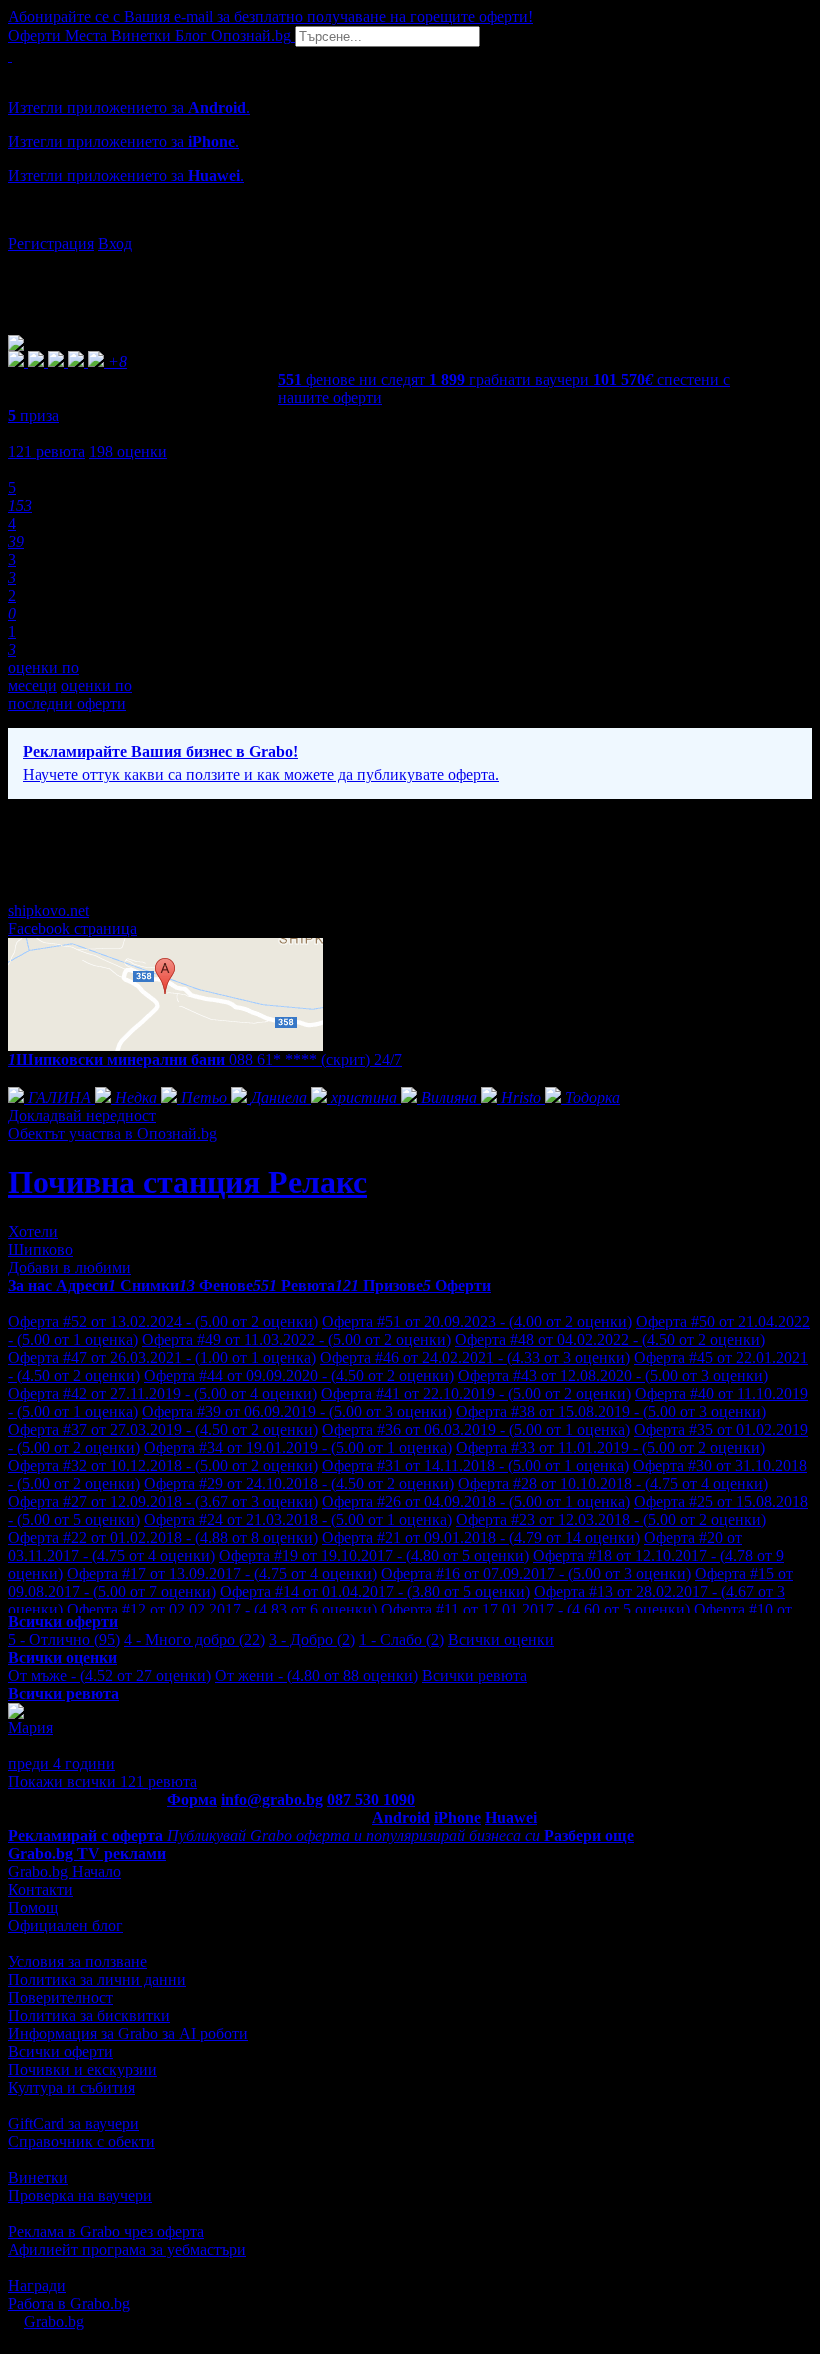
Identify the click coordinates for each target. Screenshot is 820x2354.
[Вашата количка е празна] (10, 55)
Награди (37, 2285)
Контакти (40, 1889)
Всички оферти (60, 2051)
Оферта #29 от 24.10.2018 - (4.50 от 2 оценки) (299, 1483)
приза (33, 415)
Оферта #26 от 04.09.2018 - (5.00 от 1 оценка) (476, 1501)
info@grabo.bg (272, 1799)
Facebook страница (72, 928)
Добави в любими (69, 1267)
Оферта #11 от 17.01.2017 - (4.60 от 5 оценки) (535, 1609)
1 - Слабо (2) (401, 1639)
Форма (192, 1799)
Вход (115, 243)
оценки (128, 451)
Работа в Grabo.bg (69, 2303)
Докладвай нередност (82, 1115)
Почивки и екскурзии (82, 2069)
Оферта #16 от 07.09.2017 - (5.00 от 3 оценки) (536, 1573)
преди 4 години (61, 1763)
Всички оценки (501, 1639)
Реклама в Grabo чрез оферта (106, 2231)
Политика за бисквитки (89, 2015)
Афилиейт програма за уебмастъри (127, 2249)
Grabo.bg (54, 2321)
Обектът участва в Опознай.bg (112, 1133)
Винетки (38, 2177)
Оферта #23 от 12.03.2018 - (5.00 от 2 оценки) (611, 1519)
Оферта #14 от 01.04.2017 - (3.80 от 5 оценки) (375, 1591)
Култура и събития (71, 2087)
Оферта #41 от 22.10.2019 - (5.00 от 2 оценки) (476, 1393)
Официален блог (65, 1925)
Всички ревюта (474, 1675)
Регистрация (51, 243)
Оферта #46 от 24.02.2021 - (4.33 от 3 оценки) (475, 1357)
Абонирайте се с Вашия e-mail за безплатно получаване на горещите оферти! (270, 16)
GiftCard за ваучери (73, 2123)
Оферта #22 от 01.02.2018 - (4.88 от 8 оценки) (163, 1537)
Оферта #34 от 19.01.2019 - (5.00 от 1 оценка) (298, 1447)
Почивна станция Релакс (187, 1182)
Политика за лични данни (97, 1979)
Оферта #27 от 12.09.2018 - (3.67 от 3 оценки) (163, 1501)
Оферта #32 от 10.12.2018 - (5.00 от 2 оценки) (163, 1465)
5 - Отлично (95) (64, 1639)
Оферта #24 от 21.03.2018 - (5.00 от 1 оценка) (298, 1519)
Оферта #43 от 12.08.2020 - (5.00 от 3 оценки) (613, 1375)
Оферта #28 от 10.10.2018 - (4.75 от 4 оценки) (613, 1483)
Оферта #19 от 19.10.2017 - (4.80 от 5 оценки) (374, 1555)
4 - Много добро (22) (194, 1639)
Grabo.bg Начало (64, 1871)
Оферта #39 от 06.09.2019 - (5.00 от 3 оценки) (297, 1411)
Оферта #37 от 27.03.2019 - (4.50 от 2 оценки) (163, 1429)
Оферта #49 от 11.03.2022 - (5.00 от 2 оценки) (296, 1339)
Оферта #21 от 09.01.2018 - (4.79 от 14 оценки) (481, 1537)
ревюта (46, 451)
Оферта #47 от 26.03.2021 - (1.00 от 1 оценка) (162, 1357)
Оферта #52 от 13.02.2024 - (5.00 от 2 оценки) (163, 1321)
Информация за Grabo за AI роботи (128, 2033)
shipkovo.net (48, 910)
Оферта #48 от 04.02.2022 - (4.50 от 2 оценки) (610, 1339)
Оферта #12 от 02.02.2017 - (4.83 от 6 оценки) (222, 1609)
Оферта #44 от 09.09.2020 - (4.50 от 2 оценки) (299, 1375)
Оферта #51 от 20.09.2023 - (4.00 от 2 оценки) (477, 1321)
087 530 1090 (371, 1799)
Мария (30, 1727)
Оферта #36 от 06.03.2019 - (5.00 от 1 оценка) (476, 1429)
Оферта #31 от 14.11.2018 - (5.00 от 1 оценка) (475, 1465)
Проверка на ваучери (80, 2195)
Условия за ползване (77, 1961)
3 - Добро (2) (312, 1639)
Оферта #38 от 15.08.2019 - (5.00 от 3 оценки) (611, 1411)
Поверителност (60, 1997)
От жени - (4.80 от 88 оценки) (316, 1675)
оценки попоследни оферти (70, 694)
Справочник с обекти (81, 2141)
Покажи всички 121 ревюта (102, 1781)
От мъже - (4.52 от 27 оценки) (109, 1675)
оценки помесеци (43, 676)
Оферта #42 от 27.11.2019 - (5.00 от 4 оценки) (162, 1393)
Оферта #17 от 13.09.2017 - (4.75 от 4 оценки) (222, 1573)
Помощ (33, 1907)
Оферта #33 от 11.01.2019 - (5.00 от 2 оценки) (610, 1447)
